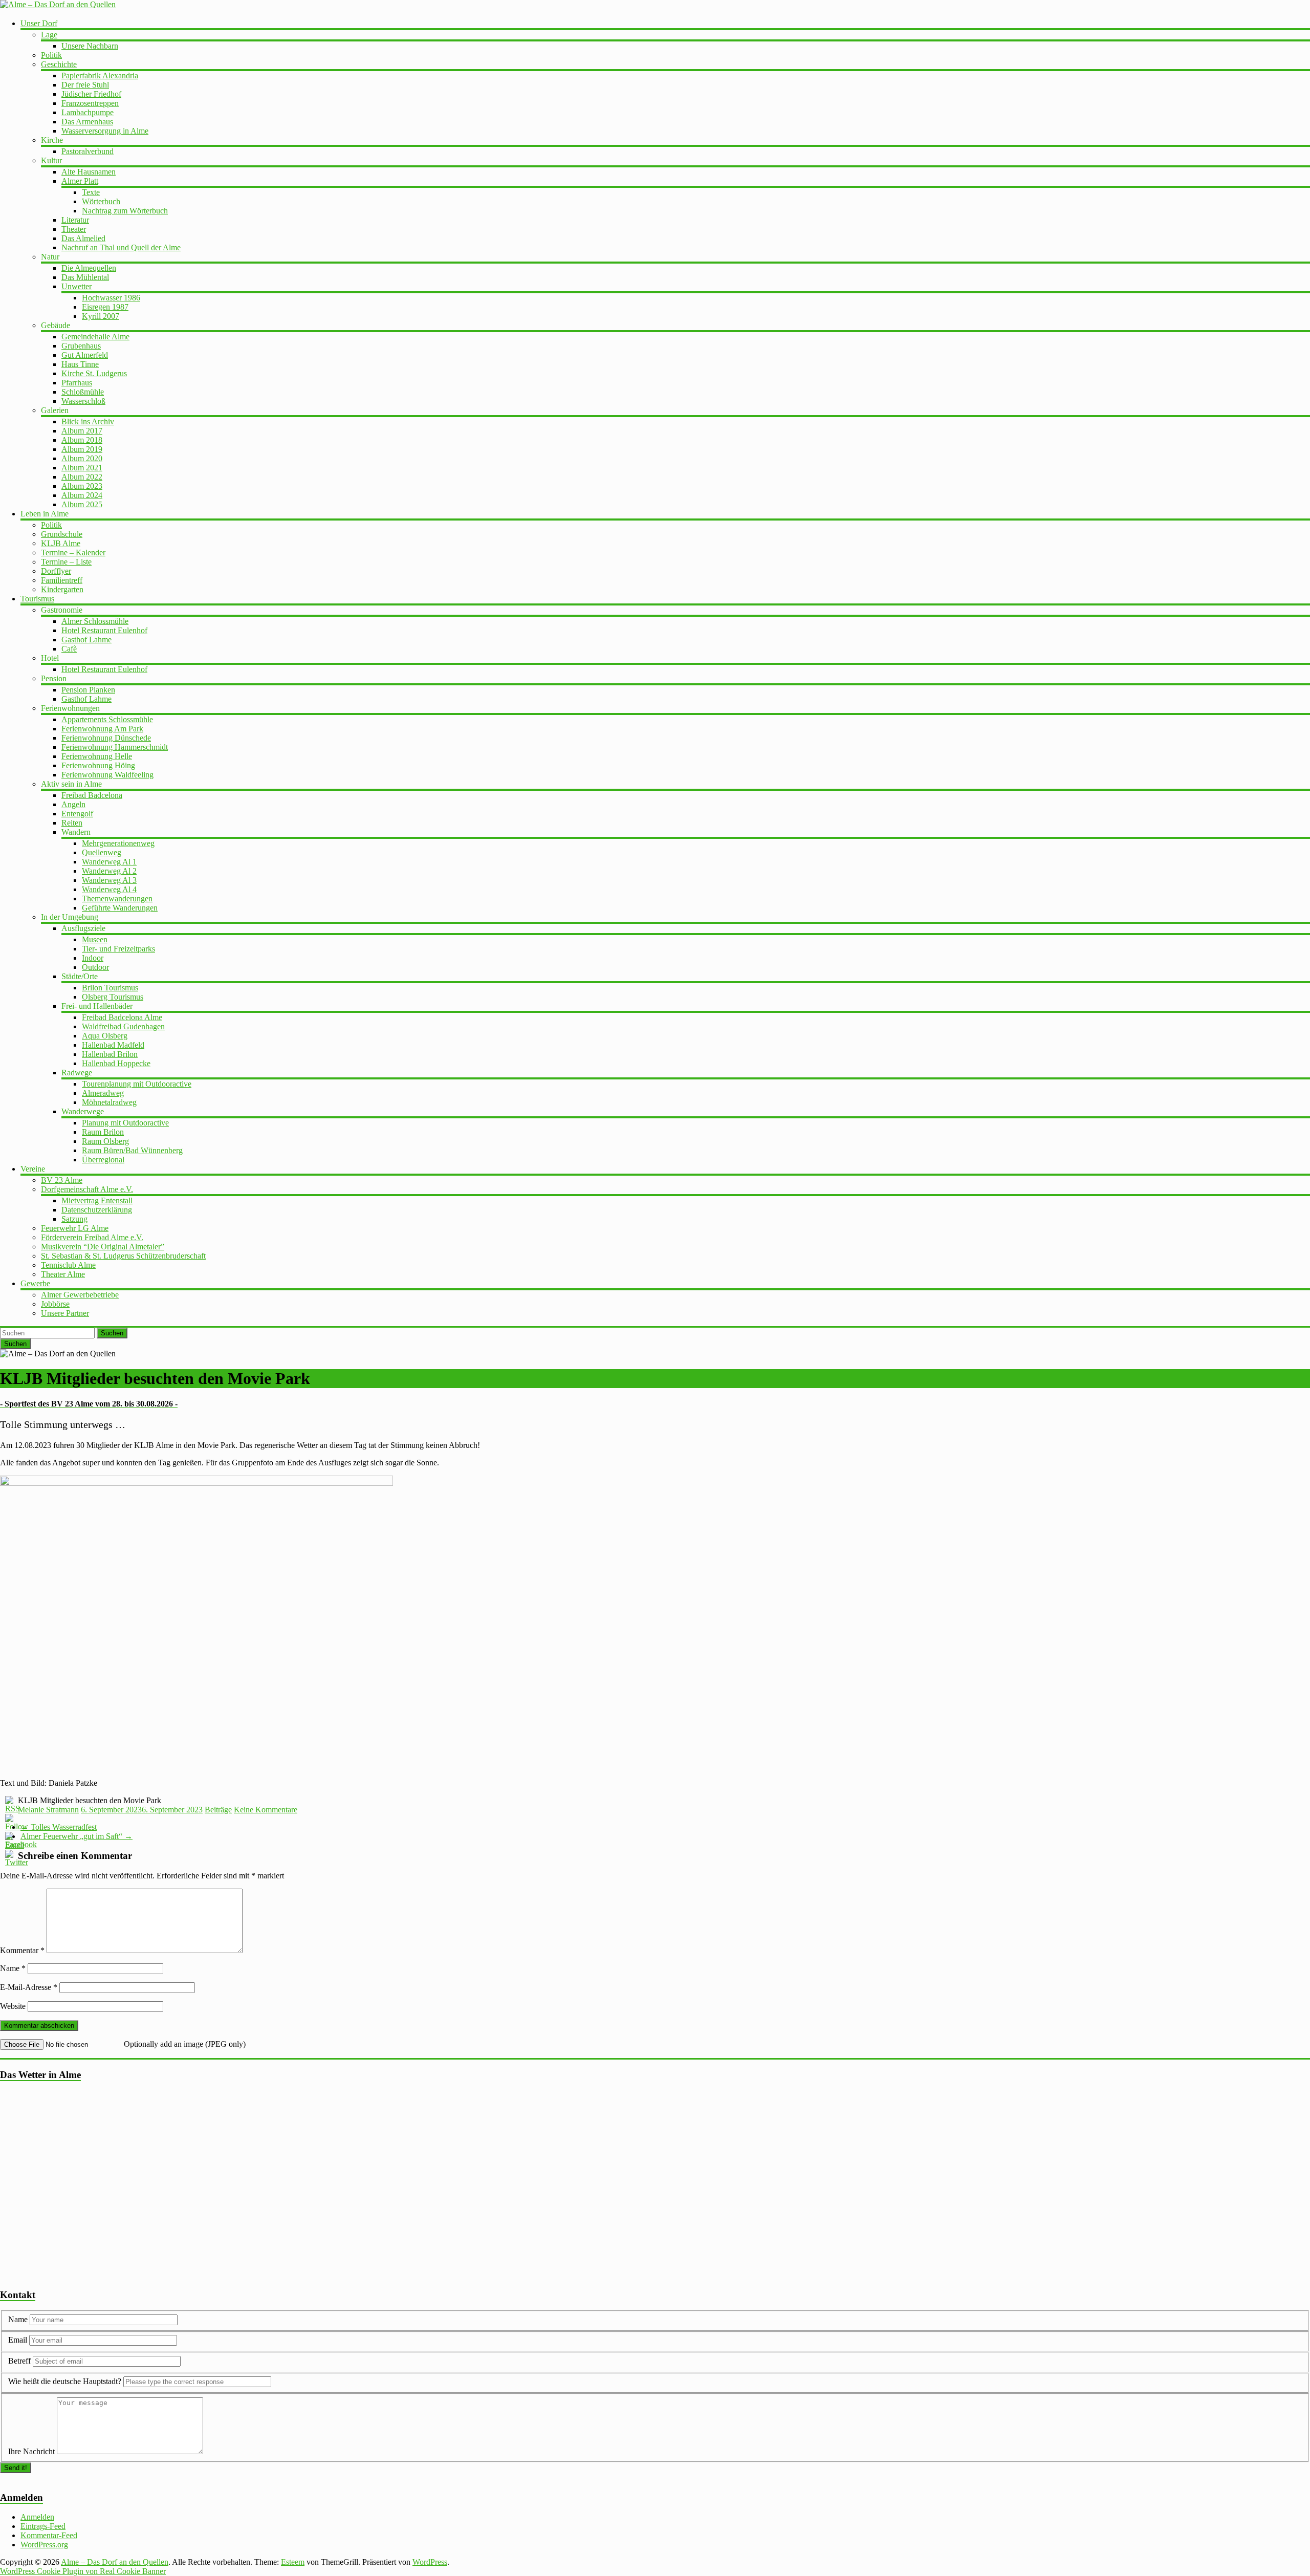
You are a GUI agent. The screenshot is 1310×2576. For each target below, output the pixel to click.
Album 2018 (82, 440)
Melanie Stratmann (48, 1810)
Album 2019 (82, 449)
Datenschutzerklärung (97, 1210)
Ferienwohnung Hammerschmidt (115, 747)
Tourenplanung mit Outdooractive (137, 1084)
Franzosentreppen (90, 103)
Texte (91, 192)
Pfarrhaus (77, 383)
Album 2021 (82, 468)
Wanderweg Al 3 (109, 880)
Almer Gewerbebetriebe (80, 1295)
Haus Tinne (80, 364)
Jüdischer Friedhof (91, 94)
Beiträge (218, 1810)
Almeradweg (103, 1093)
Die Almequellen (89, 268)
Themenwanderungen (117, 899)
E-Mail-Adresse (29, 1987)
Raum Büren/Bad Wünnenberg (132, 1150)
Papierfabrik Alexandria (100, 75)
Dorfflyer (56, 571)
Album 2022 (82, 477)
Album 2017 (82, 431)
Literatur (75, 220)
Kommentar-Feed (49, 2535)
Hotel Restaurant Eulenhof (104, 630)
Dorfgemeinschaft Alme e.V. (87, 1189)
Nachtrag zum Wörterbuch (125, 211)
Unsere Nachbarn (90, 46)
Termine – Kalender (73, 553)
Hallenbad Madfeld (113, 1045)
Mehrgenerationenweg (118, 843)
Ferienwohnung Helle (97, 756)
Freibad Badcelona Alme (122, 1017)
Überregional (103, 1160)
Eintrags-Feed (43, 2526)
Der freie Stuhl (85, 85)
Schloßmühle (83, 392)
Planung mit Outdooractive (125, 1123)
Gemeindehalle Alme (95, 337)
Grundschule (62, 534)
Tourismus (37, 599)
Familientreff (62, 580)
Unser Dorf (39, 23)
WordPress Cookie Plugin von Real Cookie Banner (83, 2571)
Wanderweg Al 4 (109, 889)
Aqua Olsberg (105, 1036)
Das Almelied (83, 238)
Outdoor (95, 967)
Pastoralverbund (88, 151)
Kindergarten (62, 589)
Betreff (19, 2361)
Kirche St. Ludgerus (94, 373)
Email (19, 2340)
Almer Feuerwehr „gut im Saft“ (77, 1836)
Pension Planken (88, 690)
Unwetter (77, 286)
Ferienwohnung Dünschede (106, 738)
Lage (49, 35)
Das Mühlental (85, 277)
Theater (74, 229)
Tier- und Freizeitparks (118, 949)
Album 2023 (82, 486)
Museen (95, 939)
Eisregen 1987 (105, 307)
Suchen (112, 1333)
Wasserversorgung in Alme (105, 131)
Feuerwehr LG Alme (75, 1228)
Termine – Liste (66, 562)
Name (13, 1968)
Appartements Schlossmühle (107, 719)
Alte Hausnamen (89, 172)
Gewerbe (35, 1283)
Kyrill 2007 (101, 316)
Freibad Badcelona (92, 795)
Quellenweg (102, 852)
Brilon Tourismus (110, 988)
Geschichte (59, 64)
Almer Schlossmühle (95, 621)
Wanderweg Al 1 (109, 862)
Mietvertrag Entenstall (97, 1200)
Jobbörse (55, 1304)
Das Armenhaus (87, 122)
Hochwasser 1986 (111, 298)
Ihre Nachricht (31, 2451)
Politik (51, 55)
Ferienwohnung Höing (98, 765)
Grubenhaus (81, 346)
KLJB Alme (61, 543)
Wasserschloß (83, 401)
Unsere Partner (65, 1313)
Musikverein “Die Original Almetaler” (103, 1247)
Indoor (93, 958)
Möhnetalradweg (109, 1102)
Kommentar (22, 1950)
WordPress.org (44, 2545)
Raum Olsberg (105, 1141)
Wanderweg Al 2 (109, 871)
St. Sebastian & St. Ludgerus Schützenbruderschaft (123, 1256)
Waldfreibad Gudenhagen (123, 1026)
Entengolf (77, 814)
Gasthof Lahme (86, 640)
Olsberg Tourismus (113, 997)
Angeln (73, 804)
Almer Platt (80, 181)
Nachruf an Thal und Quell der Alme (121, 247)
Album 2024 (82, 495)
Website (13, 2006)
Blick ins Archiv (88, 421)
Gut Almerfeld (85, 355)
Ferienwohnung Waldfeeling (107, 775)
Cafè (69, 649)
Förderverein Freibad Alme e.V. (92, 1237)
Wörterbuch (101, 201)
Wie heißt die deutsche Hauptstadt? (65, 2381)
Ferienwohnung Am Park (102, 729)
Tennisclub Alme (68, 1265)
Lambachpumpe (88, 112)
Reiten (72, 823)
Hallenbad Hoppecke (116, 1063)
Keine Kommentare (266, 1810)
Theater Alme (63, 1274)
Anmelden (37, 2517)
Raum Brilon (103, 1132)
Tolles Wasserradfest (59, 1827)
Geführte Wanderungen (120, 908)
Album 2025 (82, 504)
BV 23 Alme (62, 1180)
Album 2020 (82, 458)
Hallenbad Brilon (110, 1054)
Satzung (74, 1219)
